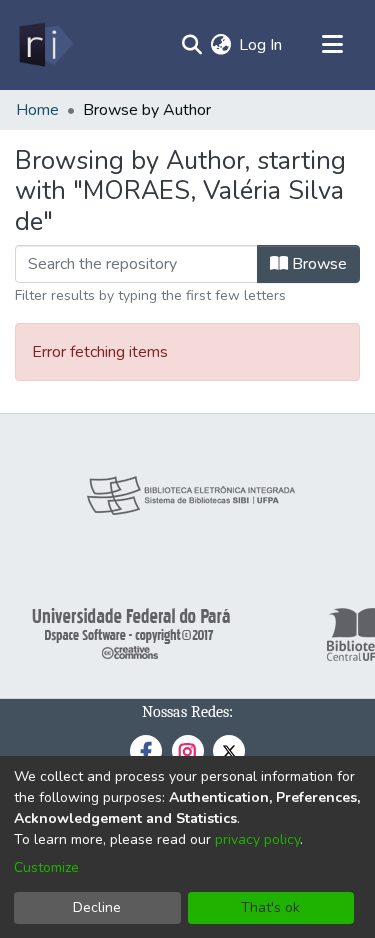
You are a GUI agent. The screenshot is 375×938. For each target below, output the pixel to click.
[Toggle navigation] (332, 45)
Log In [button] (261, 45)
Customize (46, 867)
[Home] (44, 45)
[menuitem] (220, 45)
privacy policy (257, 839)
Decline (97, 907)
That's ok (270, 907)
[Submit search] (191, 45)
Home (37, 110)
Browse (317, 264)
